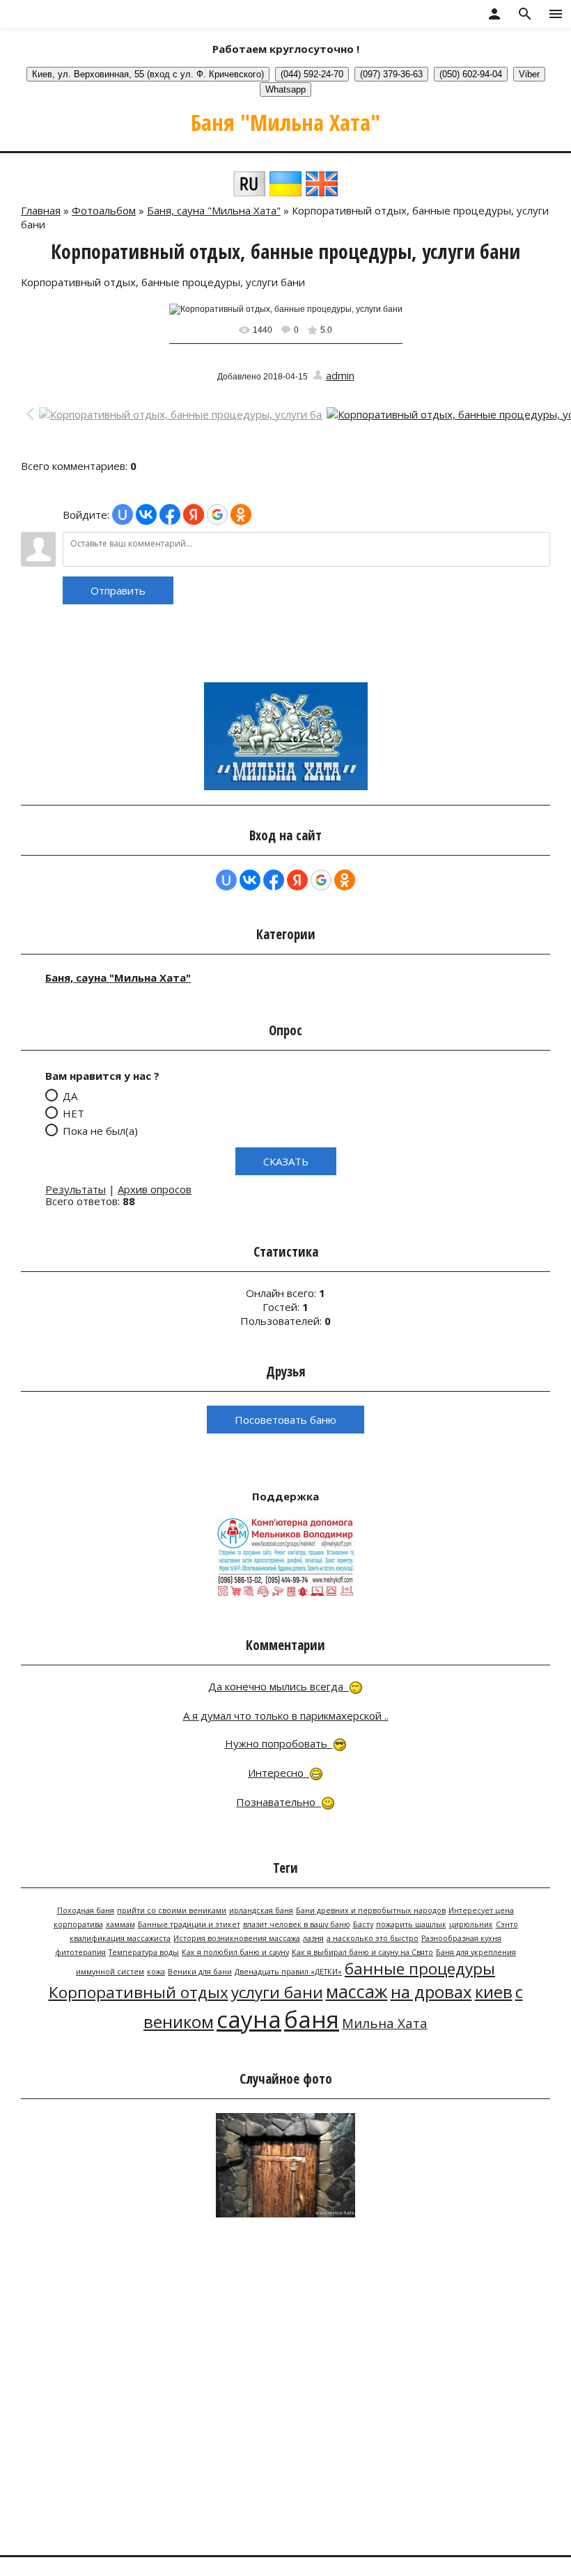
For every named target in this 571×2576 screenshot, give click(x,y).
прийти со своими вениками (172, 1910)
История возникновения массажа (237, 1938)
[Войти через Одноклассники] (241, 515)
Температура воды (144, 1952)
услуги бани (277, 1992)
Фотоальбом (104, 210)
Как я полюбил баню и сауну (235, 1952)
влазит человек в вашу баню (297, 1924)
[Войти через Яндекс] (194, 515)
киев (494, 1992)
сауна (249, 2019)
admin (340, 375)
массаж (357, 1991)
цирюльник (471, 1924)
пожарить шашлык (411, 1924)
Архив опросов (155, 1189)
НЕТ (73, 1113)
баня (312, 2019)
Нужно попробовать (279, 1743)
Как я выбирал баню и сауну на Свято (362, 1952)
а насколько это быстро (373, 1938)
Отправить (118, 590)
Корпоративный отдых (139, 1992)
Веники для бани (200, 1972)
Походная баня (86, 1910)
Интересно (279, 1773)
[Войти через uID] (123, 515)
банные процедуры (420, 1969)
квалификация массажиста (120, 1938)
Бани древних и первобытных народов (371, 1910)
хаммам (120, 1924)
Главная (41, 210)
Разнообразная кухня (461, 1938)
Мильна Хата (385, 2023)
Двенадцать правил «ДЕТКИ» (288, 1972)
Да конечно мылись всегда (279, 1686)
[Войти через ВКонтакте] (146, 515)
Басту (363, 1924)
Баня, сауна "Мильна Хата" (214, 210)
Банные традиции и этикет (189, 1924)
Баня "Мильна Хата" (285, 122)
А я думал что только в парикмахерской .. (286, 1715)
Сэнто (507, 1924)
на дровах (431, 1992)
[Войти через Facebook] (170, 515)
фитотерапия (80, 1952)
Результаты (76, 1189)
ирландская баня (261, 1910)
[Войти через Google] (217, 515)
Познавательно (279, 1802)
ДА (70, 1095)
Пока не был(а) (100, 1130)
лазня (313, 1938)
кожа (156, 1972)
